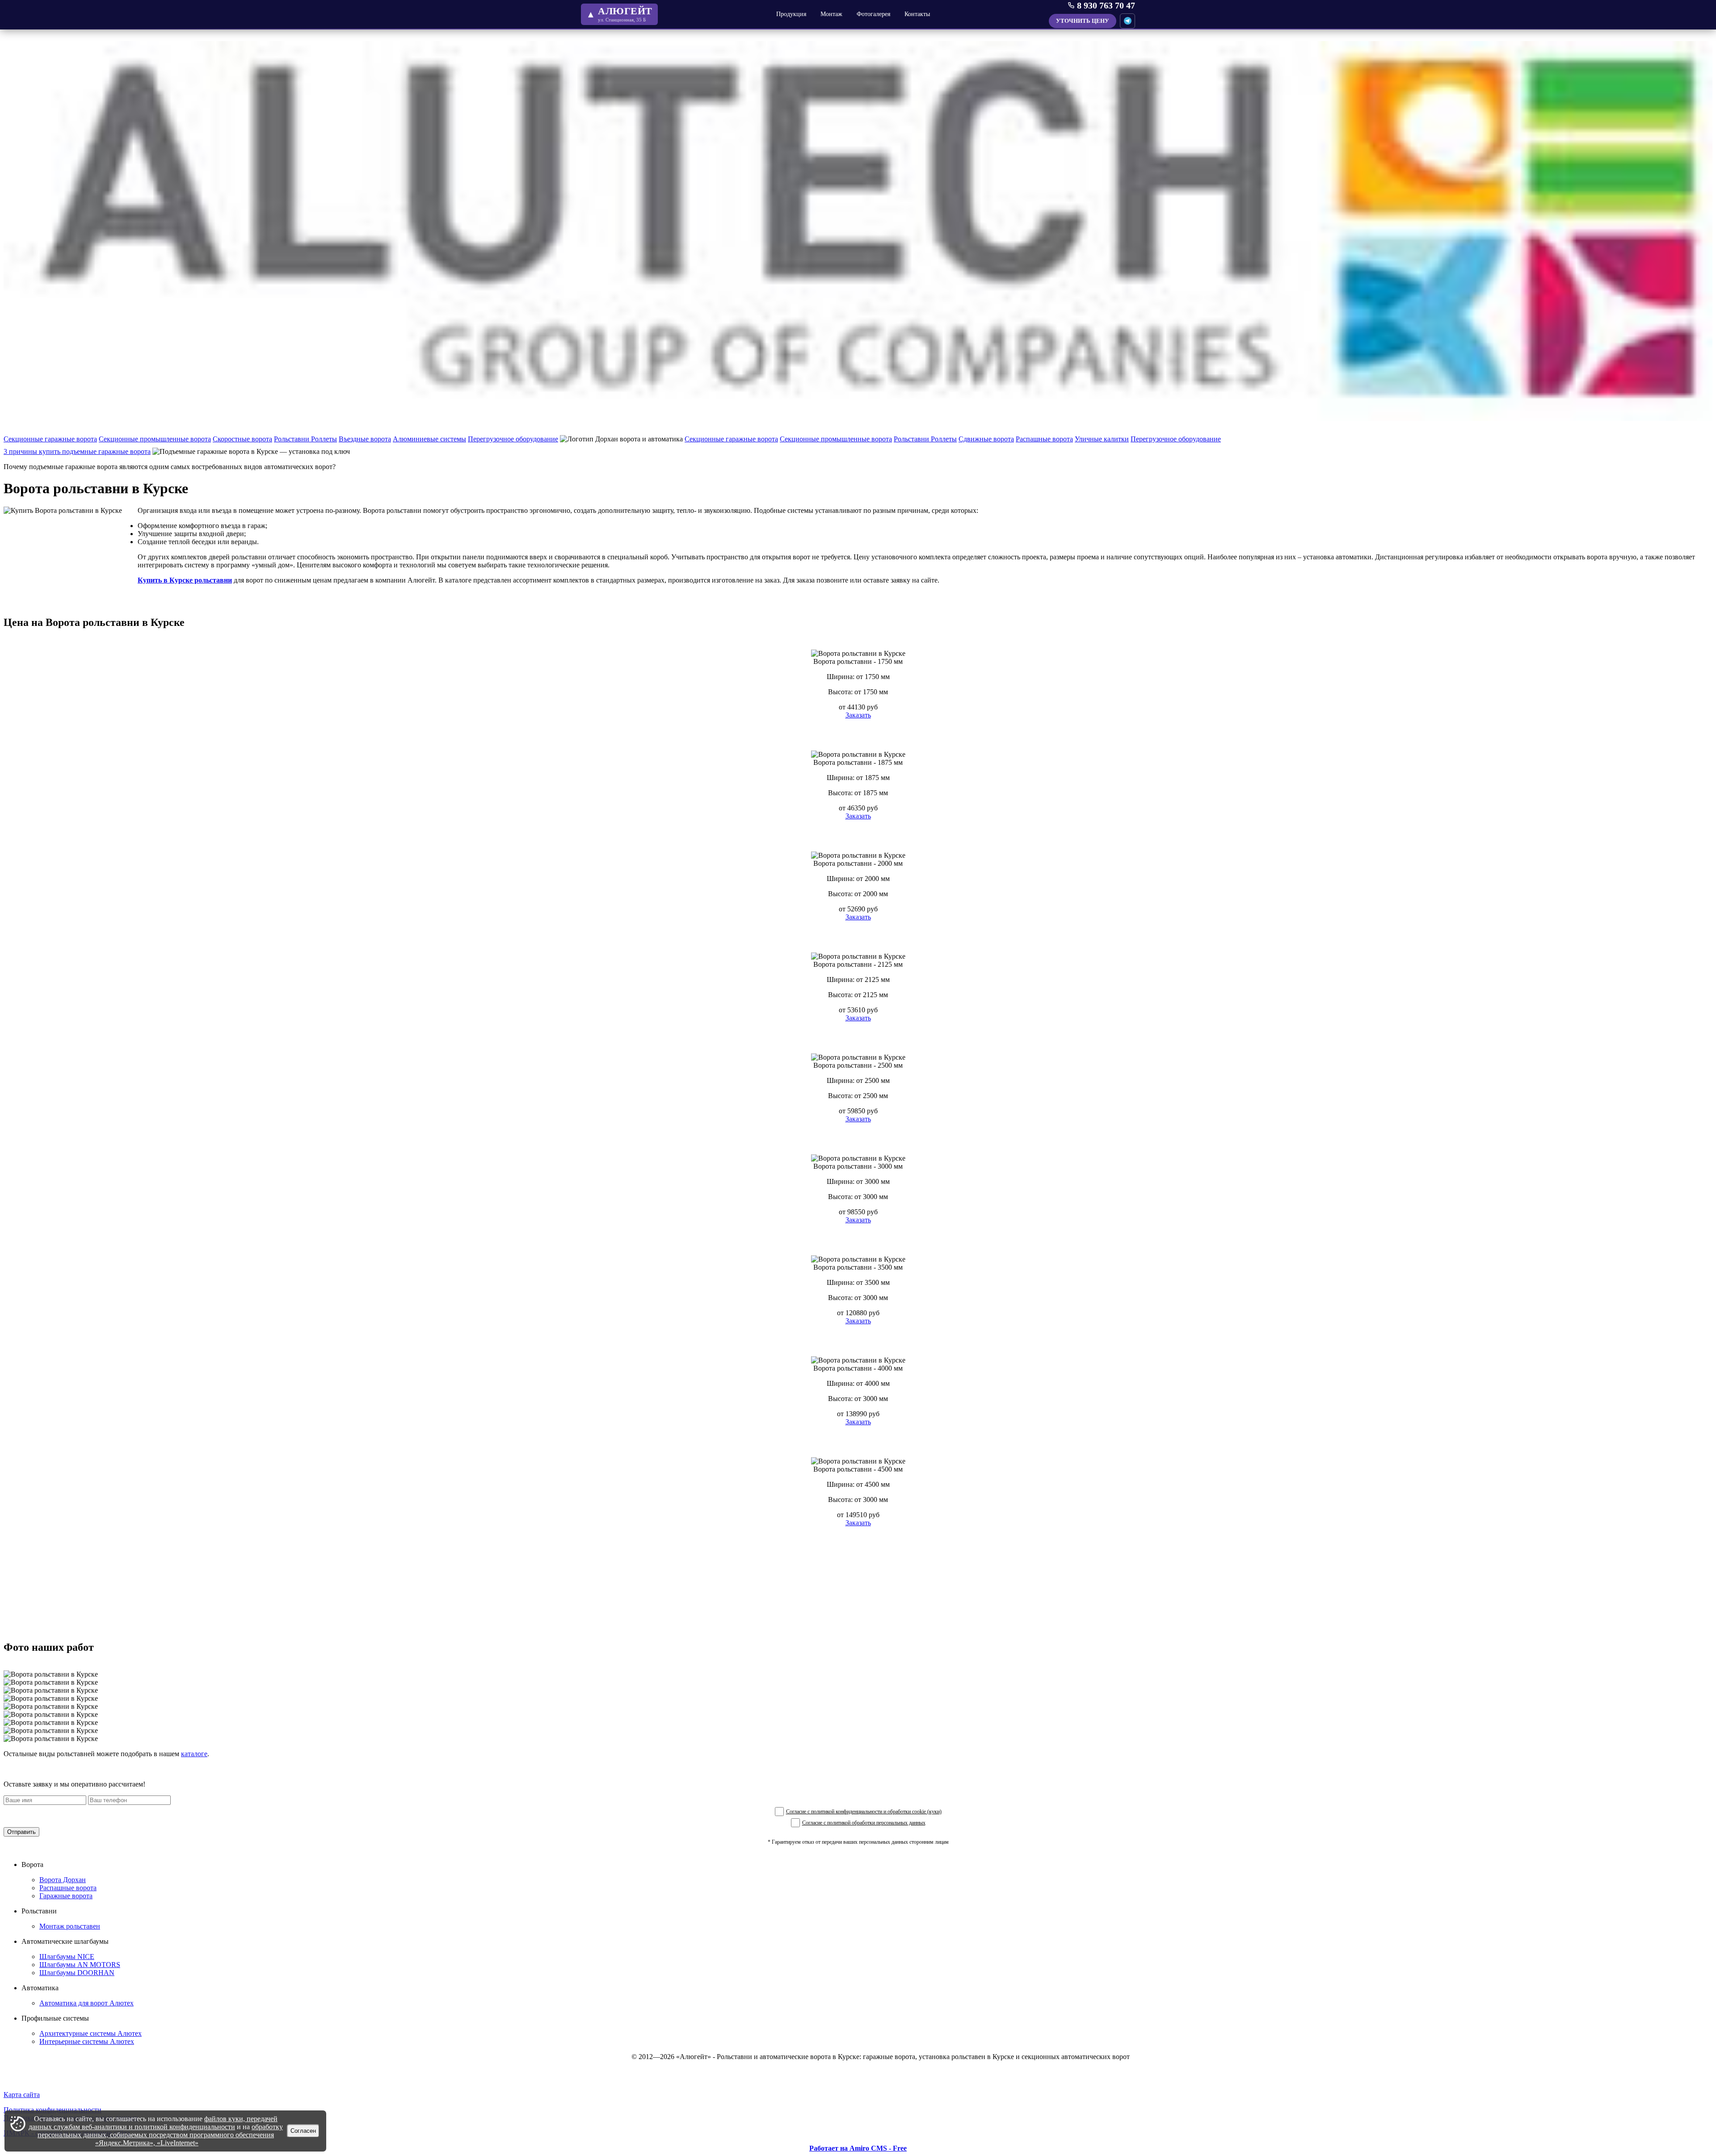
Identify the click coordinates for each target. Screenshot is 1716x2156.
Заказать (858, 715)
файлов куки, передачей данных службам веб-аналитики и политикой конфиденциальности (153, 2123)
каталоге (194, 1754)
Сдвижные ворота (986, 439)
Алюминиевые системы (429, 439)
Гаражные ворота (66, 1896)
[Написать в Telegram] (1127, 21)
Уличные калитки (1102, 439)
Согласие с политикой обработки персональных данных (864, 1823)
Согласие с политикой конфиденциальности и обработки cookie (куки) (864, 1812)
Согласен (303, 2131)
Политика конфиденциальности (53, 2110)
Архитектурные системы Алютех (90, 2033)
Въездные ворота (365, 439)
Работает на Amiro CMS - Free (858, 2148)
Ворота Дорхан (63, 1880)
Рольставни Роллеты (305, 439)
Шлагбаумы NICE (67, 1957)
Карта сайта (22, 2095)
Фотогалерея (873, 14)
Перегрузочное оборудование (513, 439)
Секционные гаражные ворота (50, 439)
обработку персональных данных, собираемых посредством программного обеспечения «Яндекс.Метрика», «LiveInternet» (160, 2135)
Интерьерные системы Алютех (87, 2041)
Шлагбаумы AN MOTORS (80, 1965)
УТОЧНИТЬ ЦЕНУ (1083, 21)
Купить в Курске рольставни (185, 580)
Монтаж (831, 14)
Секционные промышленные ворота (155, 439)
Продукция (791, 14)
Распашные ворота (1044, 439)
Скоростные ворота (242, 439)
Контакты (917, 14)
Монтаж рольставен (70, 1926)
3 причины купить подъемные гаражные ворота (77, 451)
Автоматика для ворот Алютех (86, 2003)
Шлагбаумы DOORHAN (77, 1973)
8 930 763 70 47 (1106, 5)
